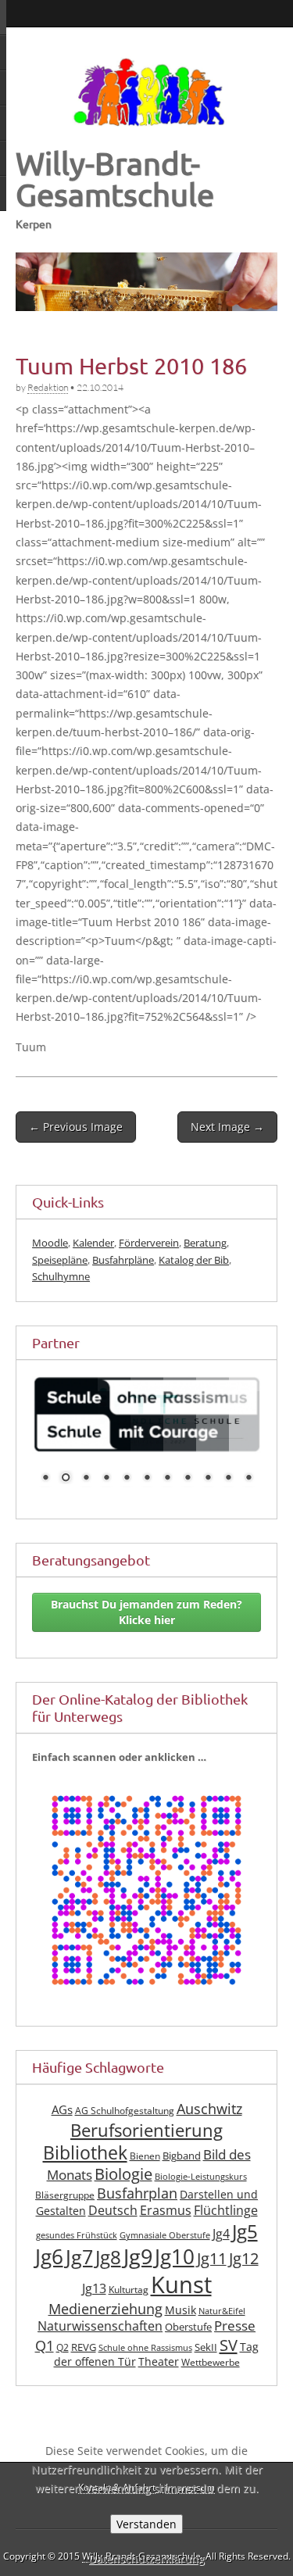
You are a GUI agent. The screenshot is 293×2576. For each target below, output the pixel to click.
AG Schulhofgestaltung (125, 2111)
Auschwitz (209, 2109)
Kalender (93, 1243)
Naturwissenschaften (100, 2326)
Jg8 (108, 2257)
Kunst (181, 2284)
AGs (62, 2109)
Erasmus (166, 2210)
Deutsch (113, 2210)
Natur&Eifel (222, 2310)
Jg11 (212, 2258)
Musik (180, 2309)
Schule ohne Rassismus (145, 2348)
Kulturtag (129, 2290)
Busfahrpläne (123, 1260)
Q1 (45, 2345)
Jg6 (49, 2256)
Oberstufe (188, 2327)
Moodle (50, 1243)
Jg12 (244, 2258)
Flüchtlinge (226, 2210)
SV (229, 2345)
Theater (159, 2361)
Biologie (123, 2174)
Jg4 (221, 2234)
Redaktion (48, 387)
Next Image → (227, 1127)
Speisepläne (60, 1260)
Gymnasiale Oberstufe (165, 2235)
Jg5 (245, 2231)
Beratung (205, 1243)
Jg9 (138, 2256)
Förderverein (149, 1243)
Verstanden (146, 2524)
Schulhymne (61, 1276)
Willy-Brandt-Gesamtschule (115, 179)
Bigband (182, 2156)
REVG (84, 2347)
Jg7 (79, 2256)
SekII (206, 2347)
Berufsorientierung (146, 2129)
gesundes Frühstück (77, 2235)
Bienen (145, 2156)
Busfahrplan (137, 2192)
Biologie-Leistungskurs (201, 2177)
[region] (146, 282)
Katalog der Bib (194, 1260)
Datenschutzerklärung (146, 2558)
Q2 (63, 2347)
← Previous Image (76, 1127)
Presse (235, 2326)
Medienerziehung (105, 2308)
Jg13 (94, 2288)
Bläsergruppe (65, 2194)
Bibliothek (85, 2153)
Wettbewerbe (211, 2362)
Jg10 (175, 2256)
